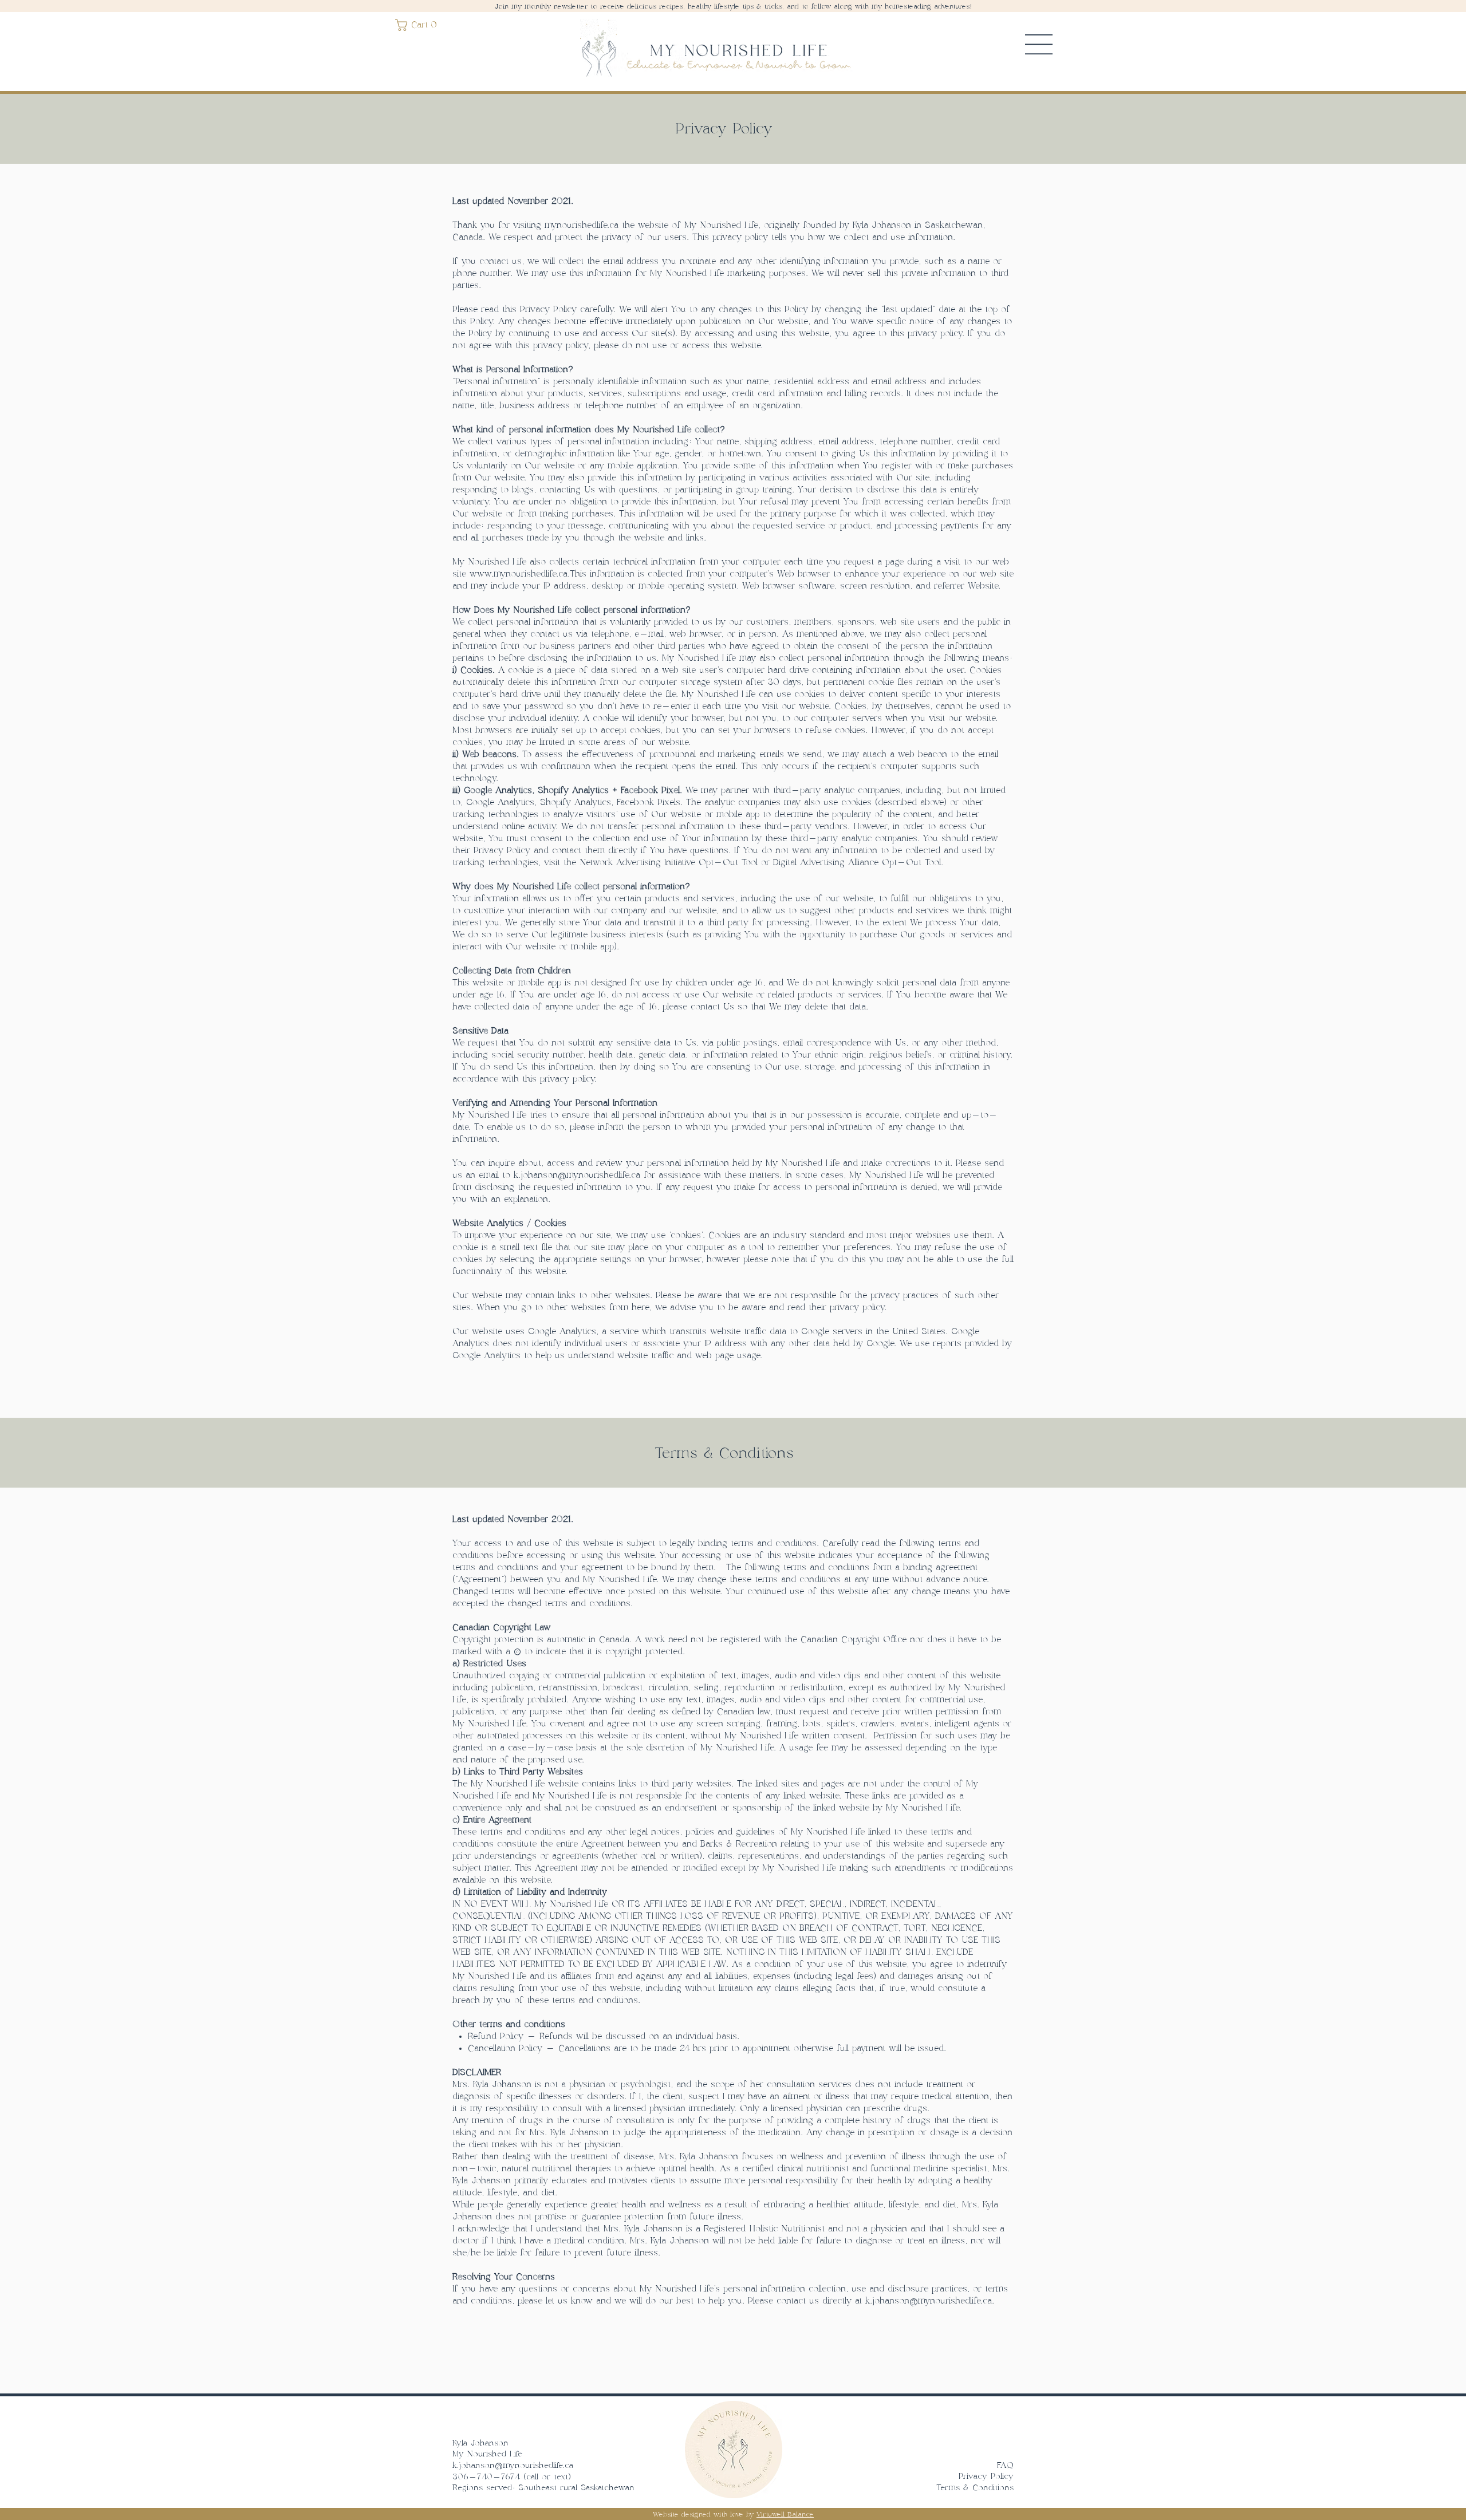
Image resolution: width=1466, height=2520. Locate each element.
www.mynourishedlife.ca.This (528, 574)
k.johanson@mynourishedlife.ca (929, 2301)
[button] (418, 25)
